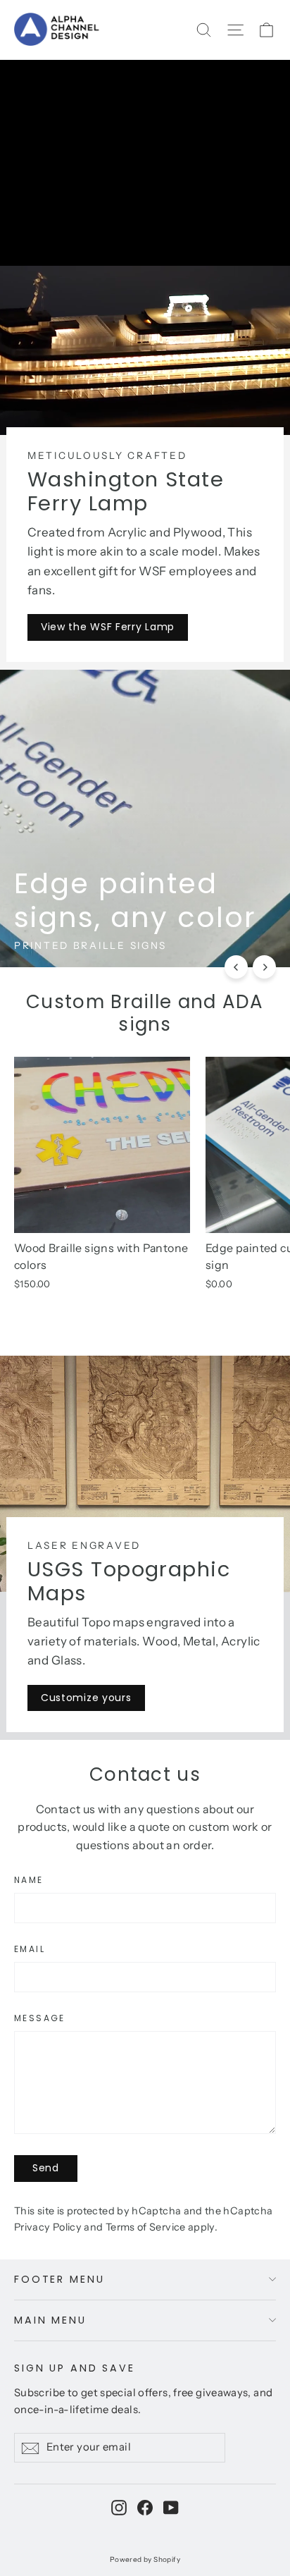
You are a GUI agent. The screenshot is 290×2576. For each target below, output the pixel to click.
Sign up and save (75, 2368)
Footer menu (59, 2279)
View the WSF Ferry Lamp (108, 627)
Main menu (50, 2320)
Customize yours (86, 1698)
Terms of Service (146, 2227)
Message (40, 2018)
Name (29, 1880)
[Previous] (236, 967)
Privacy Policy (48, 2227)
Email (30, 1949)
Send (46, 2168)
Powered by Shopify (145, 2559)
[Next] (264, 967)
